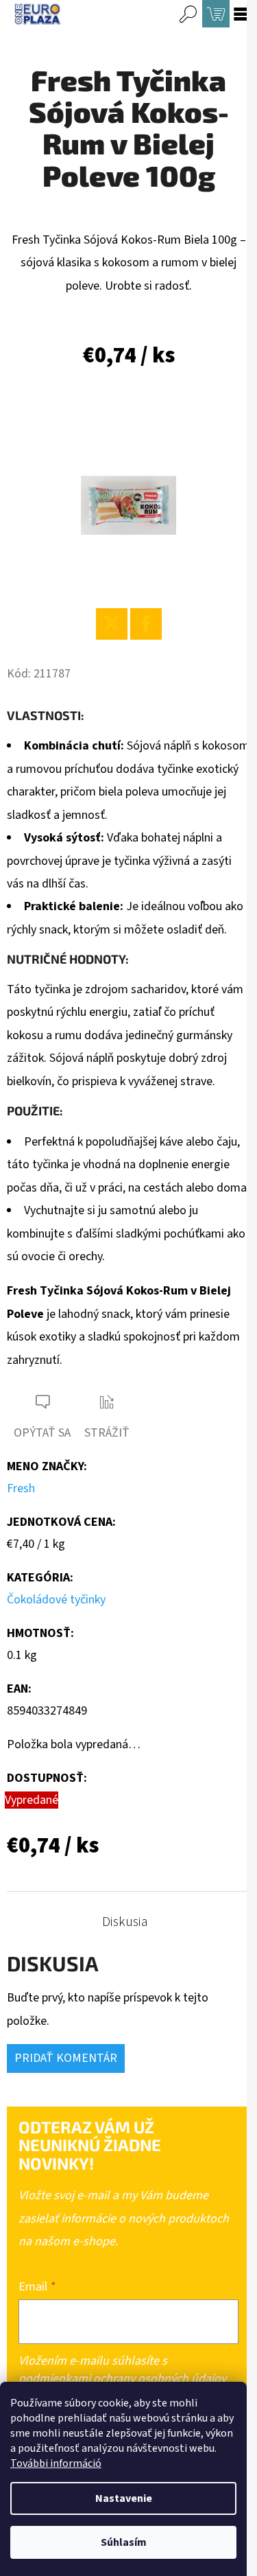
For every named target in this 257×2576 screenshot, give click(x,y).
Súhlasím (124, 2542)
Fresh (21, 1488)
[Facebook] (146, 624)
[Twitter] (112, 624)
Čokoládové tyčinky (56, 1600)
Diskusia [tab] (125, 1922)
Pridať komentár (66, 2058)
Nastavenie (124, 2498)
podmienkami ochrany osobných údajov (122, 2379)
